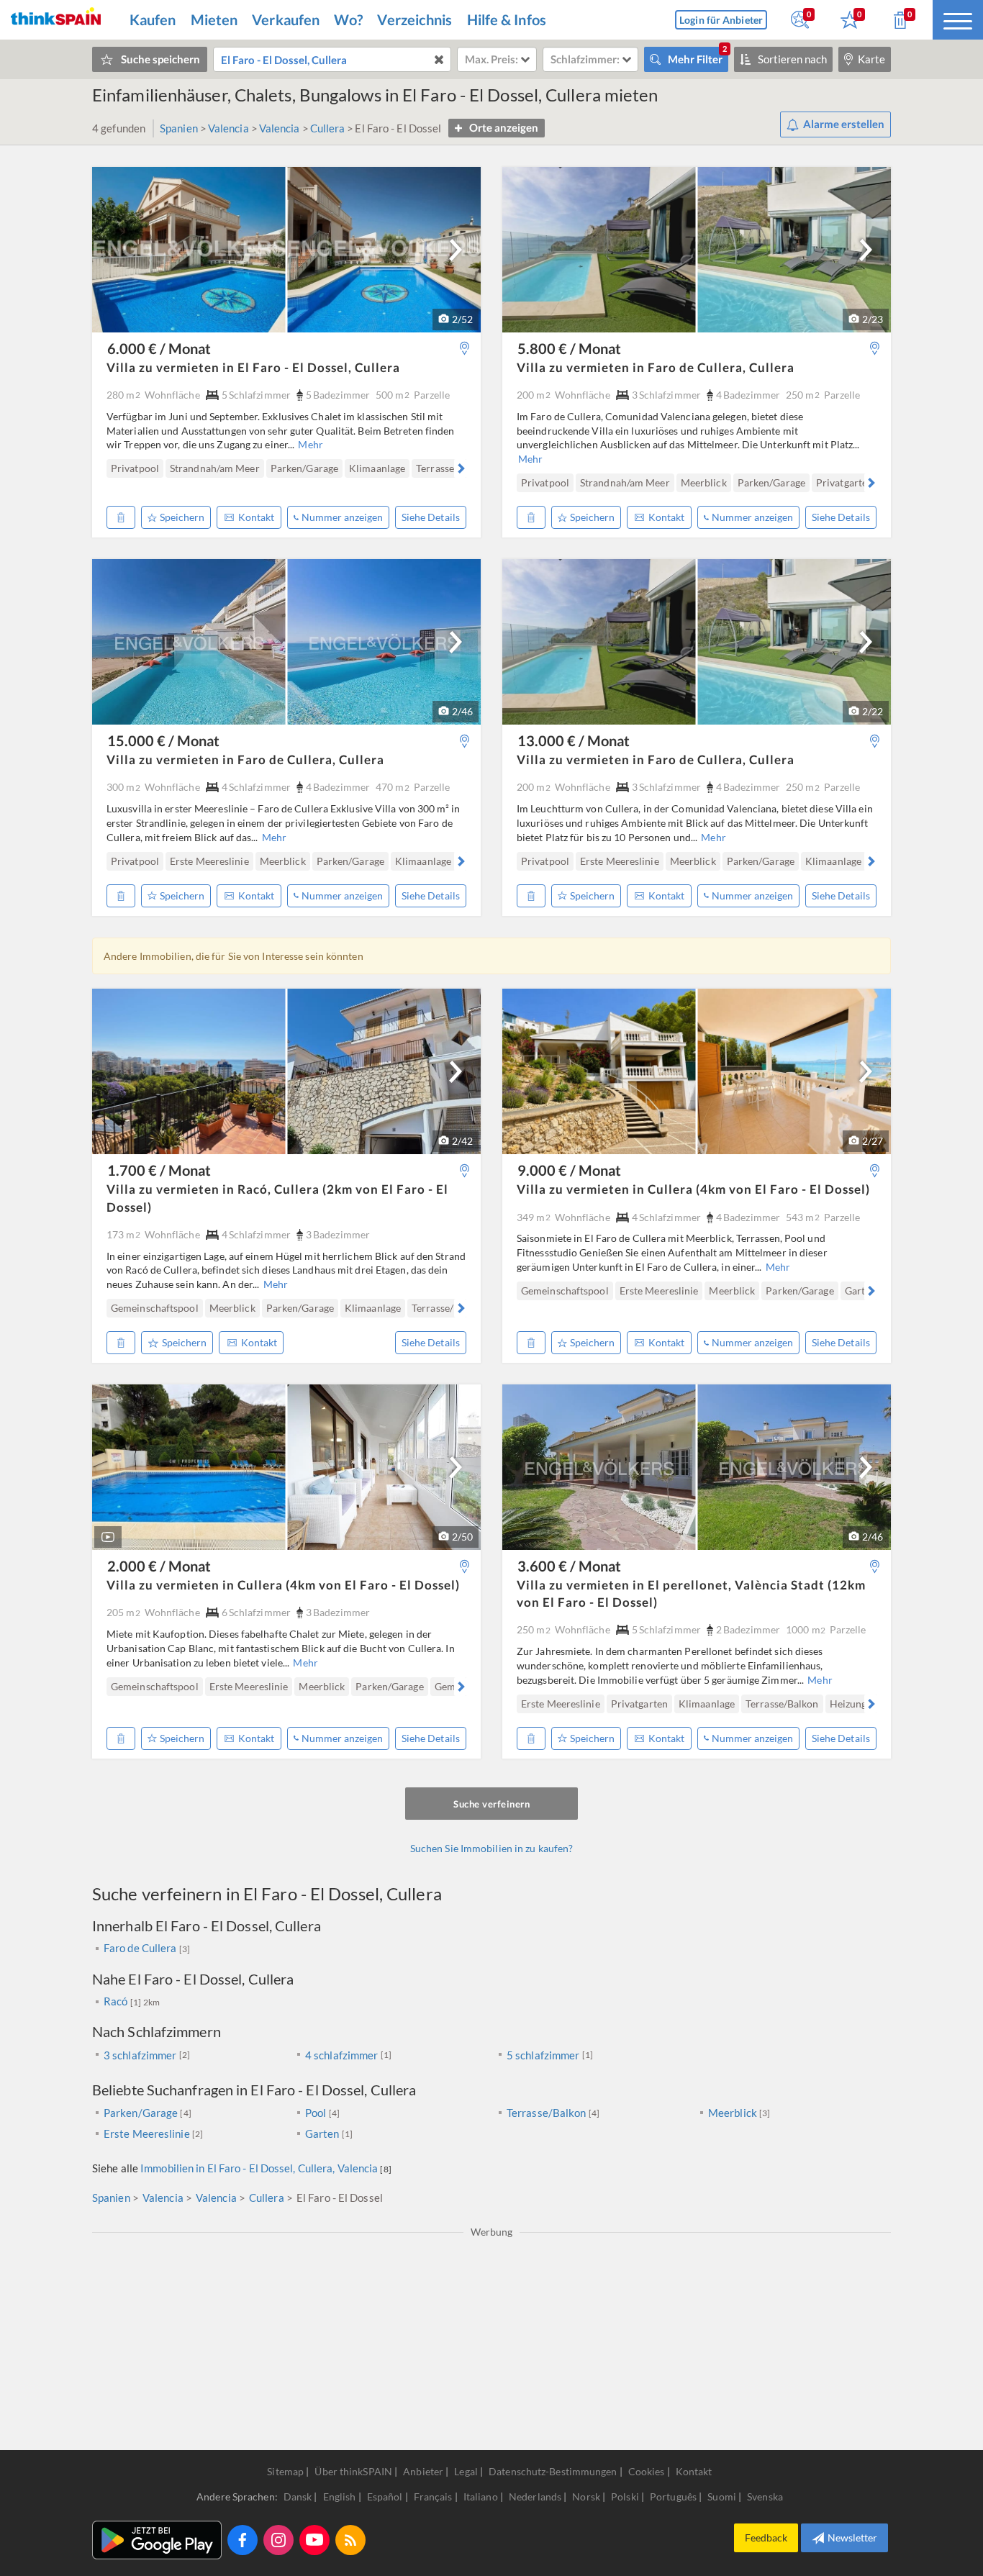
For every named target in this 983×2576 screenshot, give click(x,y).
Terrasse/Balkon (547, 2113)
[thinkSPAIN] (56, 20)
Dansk (299, 2496)
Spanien (179, 128)
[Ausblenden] (121, 517)
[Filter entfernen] (439, 59)
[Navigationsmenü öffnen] (958, 20)
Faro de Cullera (141, 1948)
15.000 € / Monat (163, 740)
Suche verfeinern (491, 1804)
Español (386, 2496)
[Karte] (465, 349)
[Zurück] (113, 468)
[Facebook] (243, 2540)
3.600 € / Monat (569, 1566)
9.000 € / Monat (569, 1170)
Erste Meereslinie (147, 2133)
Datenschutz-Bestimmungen (553, 2471)
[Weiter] (456, 250)
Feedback (766, 2538)
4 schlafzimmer (341, 2055)
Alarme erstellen (844, 124)
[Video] (108, 1537)
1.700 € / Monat (159, 1170)
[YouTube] (314, 2540)
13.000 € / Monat (574, 740)
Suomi (723, 2496)
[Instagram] (278, 2540)
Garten (322, 2133)
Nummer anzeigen (342, 517)
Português (674, 2496)
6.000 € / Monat (159, 348)
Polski (626, 2496)
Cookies (647, 2471)
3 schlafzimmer (140, 2055)
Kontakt (256, 517)
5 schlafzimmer (543, 2055)
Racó (117, 2001)
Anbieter (423, 2471)
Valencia (228, 128)
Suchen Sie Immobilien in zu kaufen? (492, 1848)
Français (434, 2496)
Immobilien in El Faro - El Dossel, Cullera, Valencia (259, 2168)
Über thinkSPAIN (353, 2471)
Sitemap (285, 2471)
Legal (466, 2471)
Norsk (587, 2496)
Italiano (482, 2496)
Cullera (328, 128)
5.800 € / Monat (569, 348)
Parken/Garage (141, 2113)
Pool (316, 2113)
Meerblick (733, 2113)
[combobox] (332, 59)
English (341, 2496)
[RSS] (350, 2540)
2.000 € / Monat (159, 1566)
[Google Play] (157, 2540)
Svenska (765, 2496)
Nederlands (536, 2496)
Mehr (310, 444)
